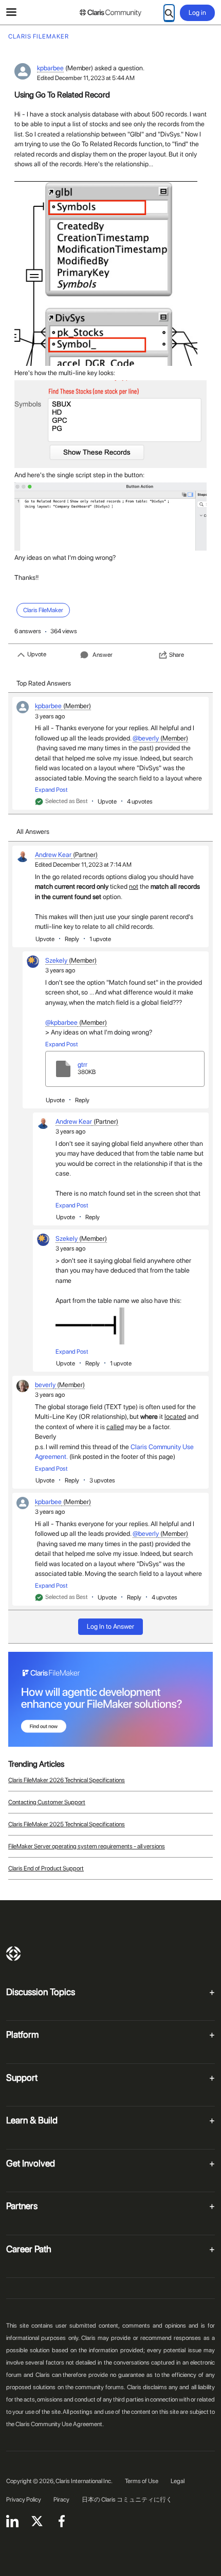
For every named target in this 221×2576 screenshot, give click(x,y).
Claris (13, 1954)
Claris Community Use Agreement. (60, 2424)
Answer (103, 655)
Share (177, 655)
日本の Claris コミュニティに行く (127, 2500)
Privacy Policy (24, 2500)
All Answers (33, 832)
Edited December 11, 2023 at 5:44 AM (86, 78)
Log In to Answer (110, 1626)
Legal (178, 2481)
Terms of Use (142, 2481)
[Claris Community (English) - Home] (110, 13)
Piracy (61, 2500)
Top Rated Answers (44, 683)
